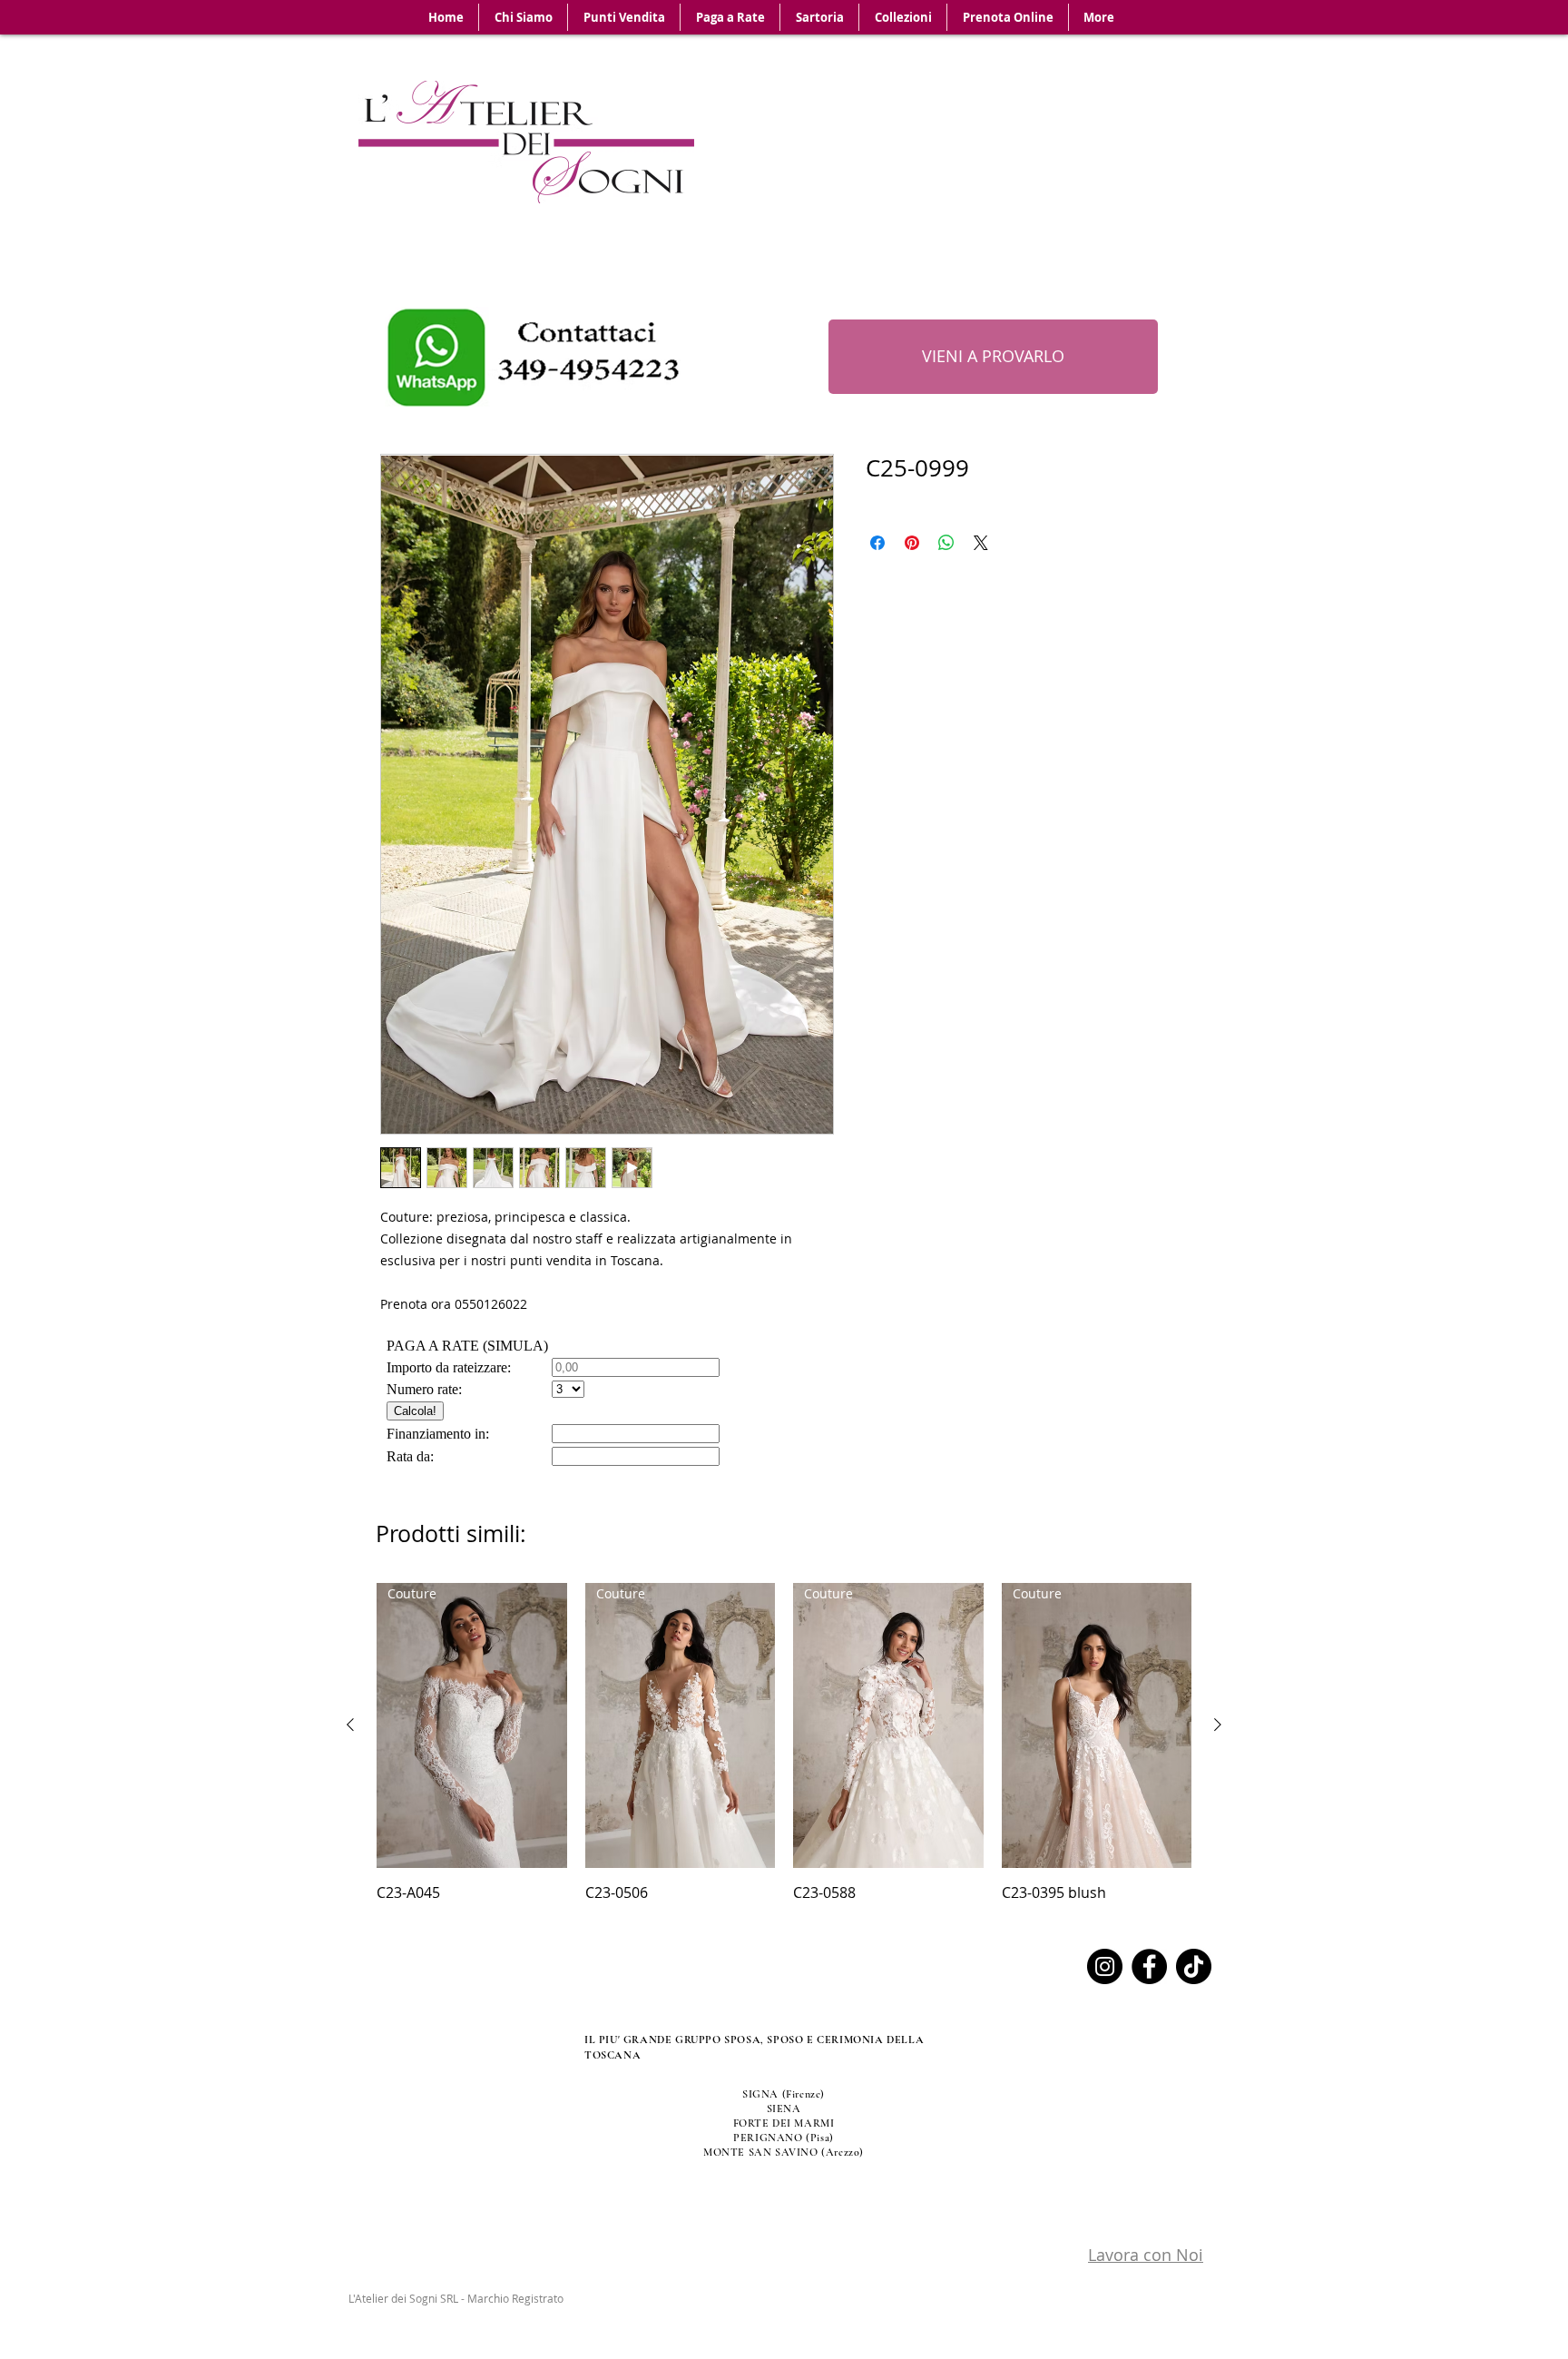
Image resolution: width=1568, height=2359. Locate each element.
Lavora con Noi (1146, 2255)
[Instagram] (1105, 1966)
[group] (784, 1743)
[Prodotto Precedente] (350, 1725)
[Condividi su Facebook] (877, 543)
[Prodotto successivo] (1218, 1725)
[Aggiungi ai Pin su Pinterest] (912, 543)
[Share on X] (981, 543)
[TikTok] (1194, 1966)
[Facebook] (1149, 1966)
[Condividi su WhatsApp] (946, 543)
